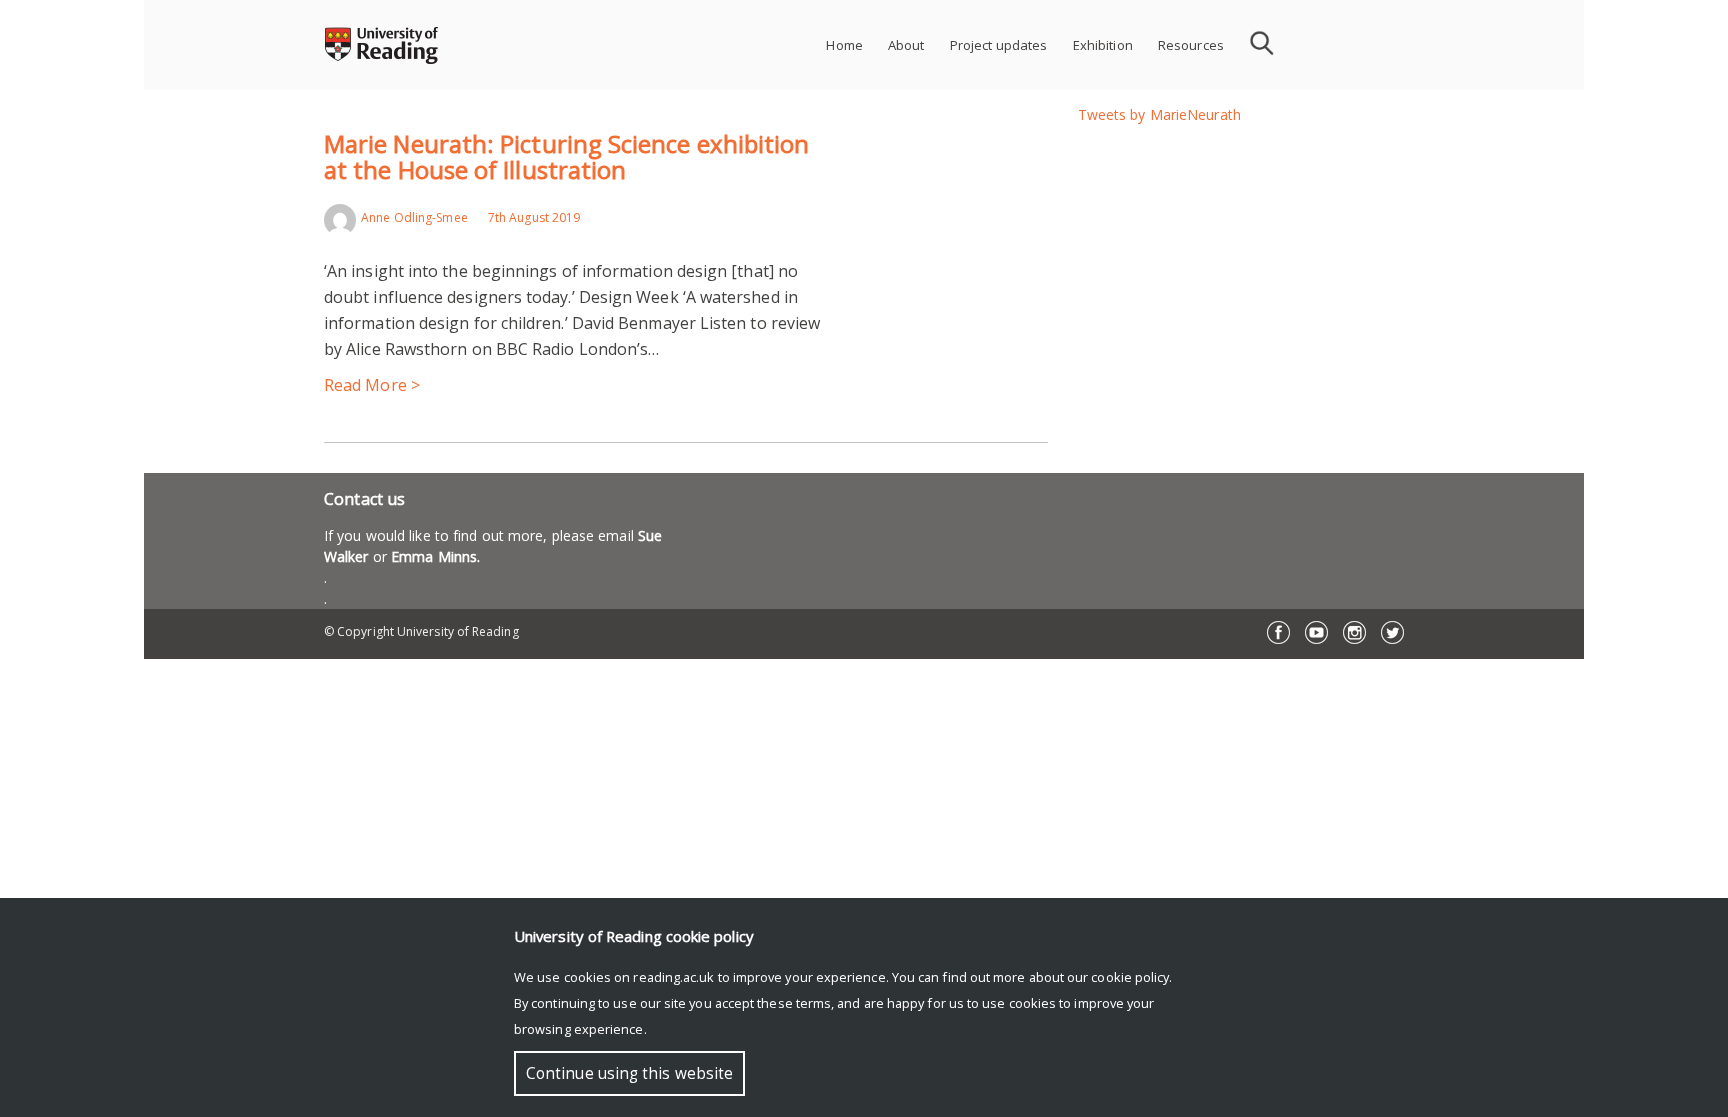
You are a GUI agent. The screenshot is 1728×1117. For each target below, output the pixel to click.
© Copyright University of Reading (421, 631)
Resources (1191, 45)
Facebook (1278, 632)
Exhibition (1103, 45)
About (906, 45)
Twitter (1392, 632)
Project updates (999, 45)
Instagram (1354, 632)
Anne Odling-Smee (414, 217)
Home (844, 45)
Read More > (372, 385)
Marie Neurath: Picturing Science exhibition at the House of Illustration (566, 156)
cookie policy (1130, 977)
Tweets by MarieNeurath (1159, 114)
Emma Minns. (435, 556)
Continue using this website (629, 1073)
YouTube (1316, 632)
